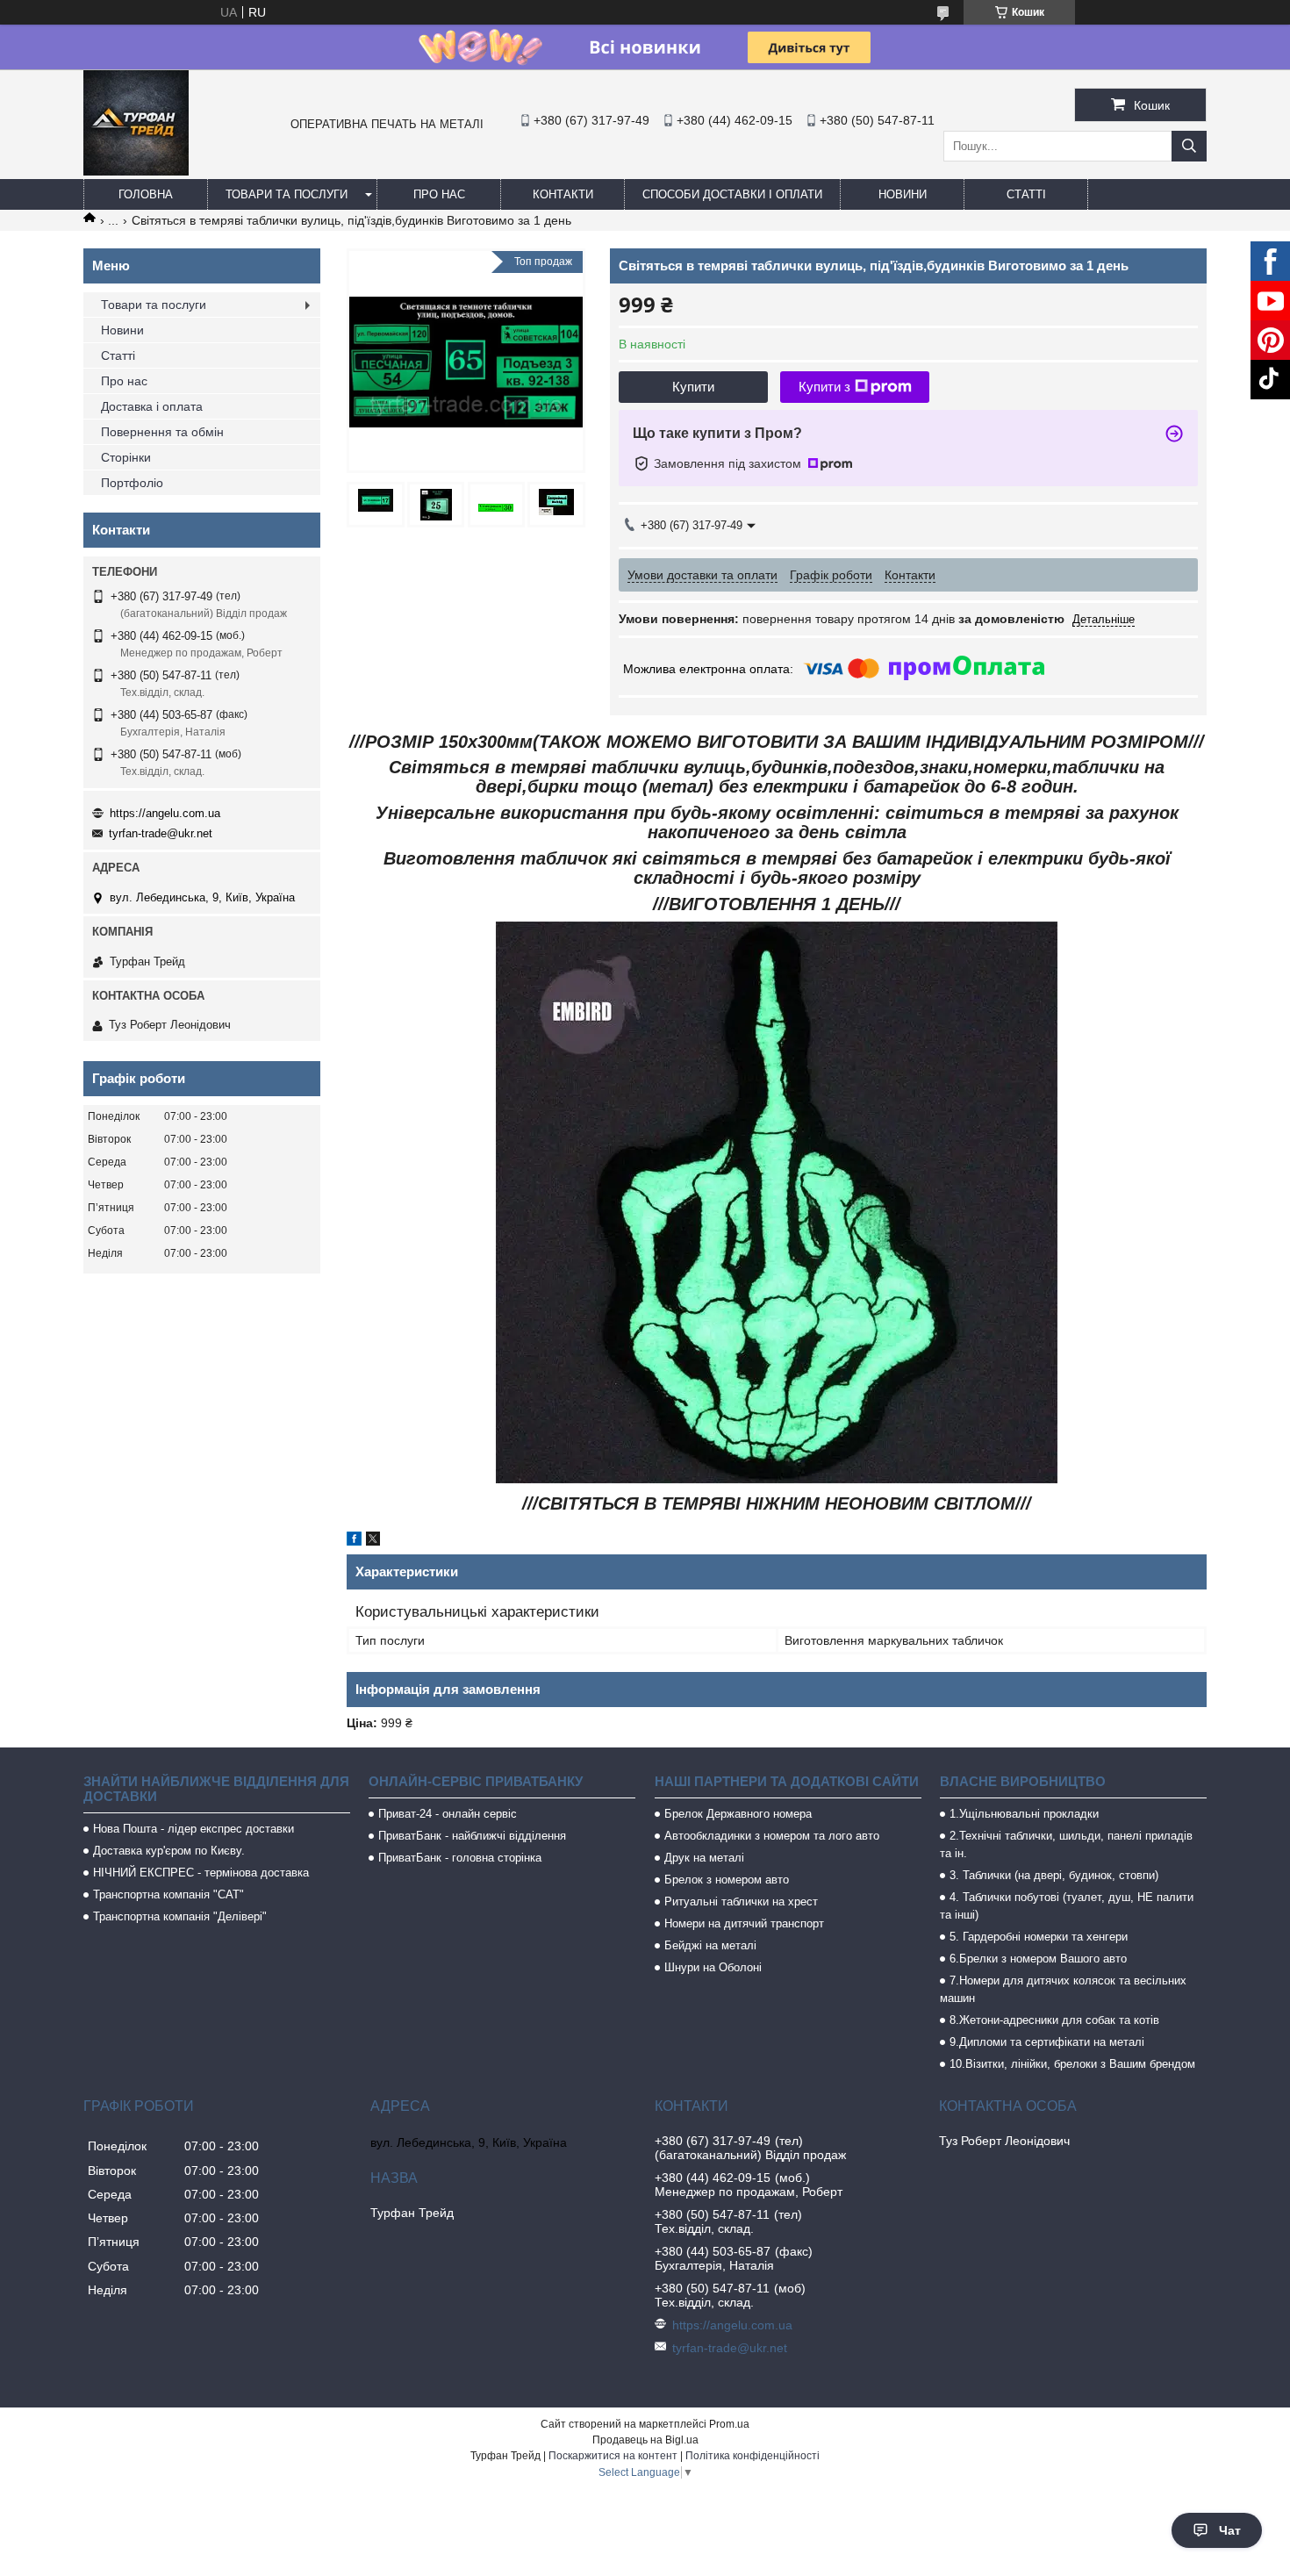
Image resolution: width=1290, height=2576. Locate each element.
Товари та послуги (287, 194)
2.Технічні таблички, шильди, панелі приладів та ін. (1066, 1844)
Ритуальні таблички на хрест (741, 1902)
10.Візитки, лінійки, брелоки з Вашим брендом (1072, 2064)
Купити (693, 387)
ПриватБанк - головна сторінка (460, 1858)
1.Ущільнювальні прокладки (1024, 1814)
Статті (1026, 194)
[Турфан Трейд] (136, 171)
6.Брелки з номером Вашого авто (1038, 1959)
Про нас (439, 194)
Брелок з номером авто (727, 1880)
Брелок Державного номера (738, 1814)
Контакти (563, 194)
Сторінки (126, 457)
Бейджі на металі (710, 1945)
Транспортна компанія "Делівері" (180, 1916)
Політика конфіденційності (752, 2456)
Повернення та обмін (162, 432)
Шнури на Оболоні (713, 1967)
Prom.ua (729, 2424)
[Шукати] (1189, 146)
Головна (146, 194)
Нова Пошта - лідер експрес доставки (193, 1829)
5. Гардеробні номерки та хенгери (1039, 1937)
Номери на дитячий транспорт (744, 1923)
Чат (1230, 2530)
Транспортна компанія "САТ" (168, 1894)
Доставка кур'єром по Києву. (169, 1851)
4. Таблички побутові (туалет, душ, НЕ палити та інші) (1067, 1906)
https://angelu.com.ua (165, 813)
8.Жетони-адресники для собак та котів (1054, 2020)
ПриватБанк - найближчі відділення (472, 1836)
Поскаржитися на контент (613, 2456)
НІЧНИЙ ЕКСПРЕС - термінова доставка (201, 1873)
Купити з (824, 387)
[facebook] (354, 1541)
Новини (903, 194)
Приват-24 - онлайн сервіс (448, 1814)
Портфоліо (132, 483)
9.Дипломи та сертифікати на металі (1047, 2042)
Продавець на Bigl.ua (645, 2440)
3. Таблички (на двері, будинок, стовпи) (1054, 1875)
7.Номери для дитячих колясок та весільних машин (1063, 1989)
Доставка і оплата (152, 406)
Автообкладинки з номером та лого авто (772, 1836)
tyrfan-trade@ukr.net (161, 833)
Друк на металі (704, 1858)
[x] (373, 1541)
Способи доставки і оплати (732, 194)
